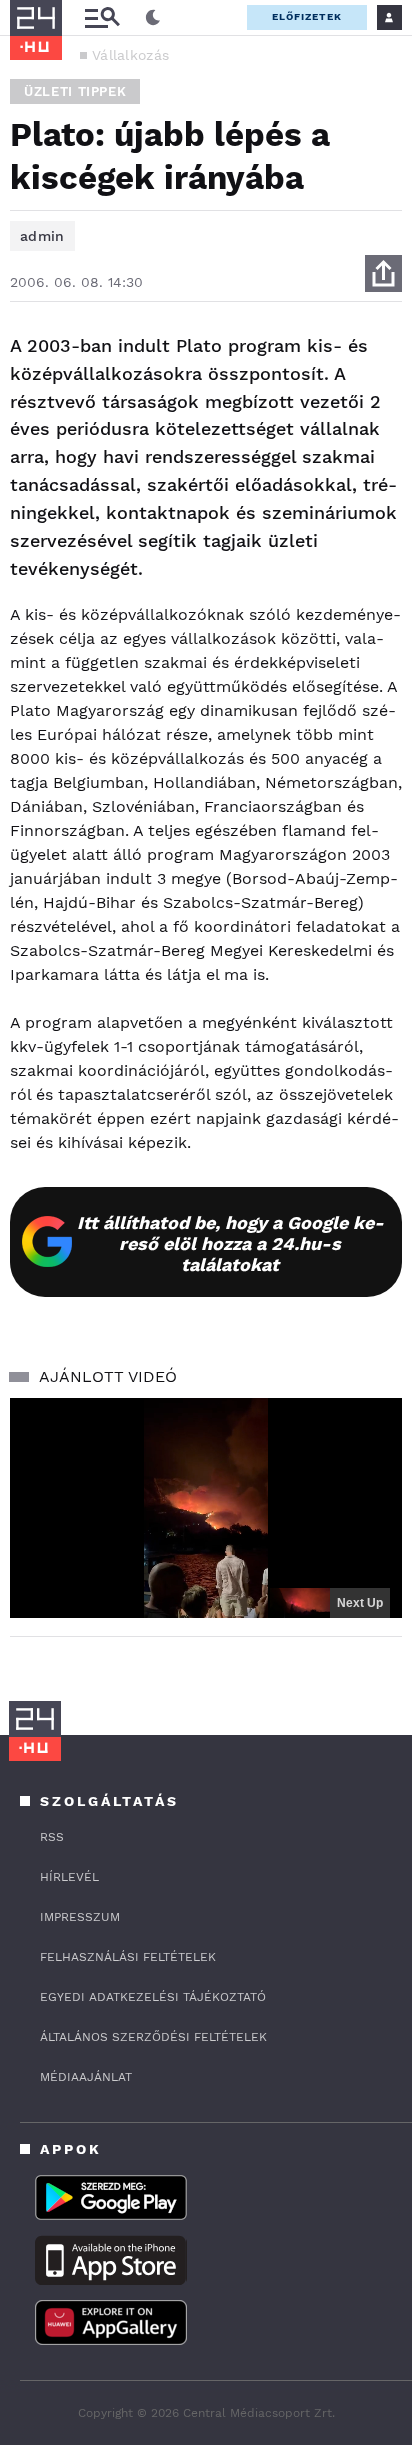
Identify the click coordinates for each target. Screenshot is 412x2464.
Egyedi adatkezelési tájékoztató (153, 1997)
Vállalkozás (130, 55)
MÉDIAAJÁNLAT (86, 2077)
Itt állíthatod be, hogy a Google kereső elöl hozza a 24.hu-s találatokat (230, 1243)
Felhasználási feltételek (128, 1957)
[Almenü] (102, 17)
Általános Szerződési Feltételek (153, 2037)
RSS (52, 1837)
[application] (206, 1508)
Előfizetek (307, 16)
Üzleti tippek (75, 91)
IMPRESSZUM (80, 1917)
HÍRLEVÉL (69, 1877)
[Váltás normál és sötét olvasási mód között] (153, 18)
